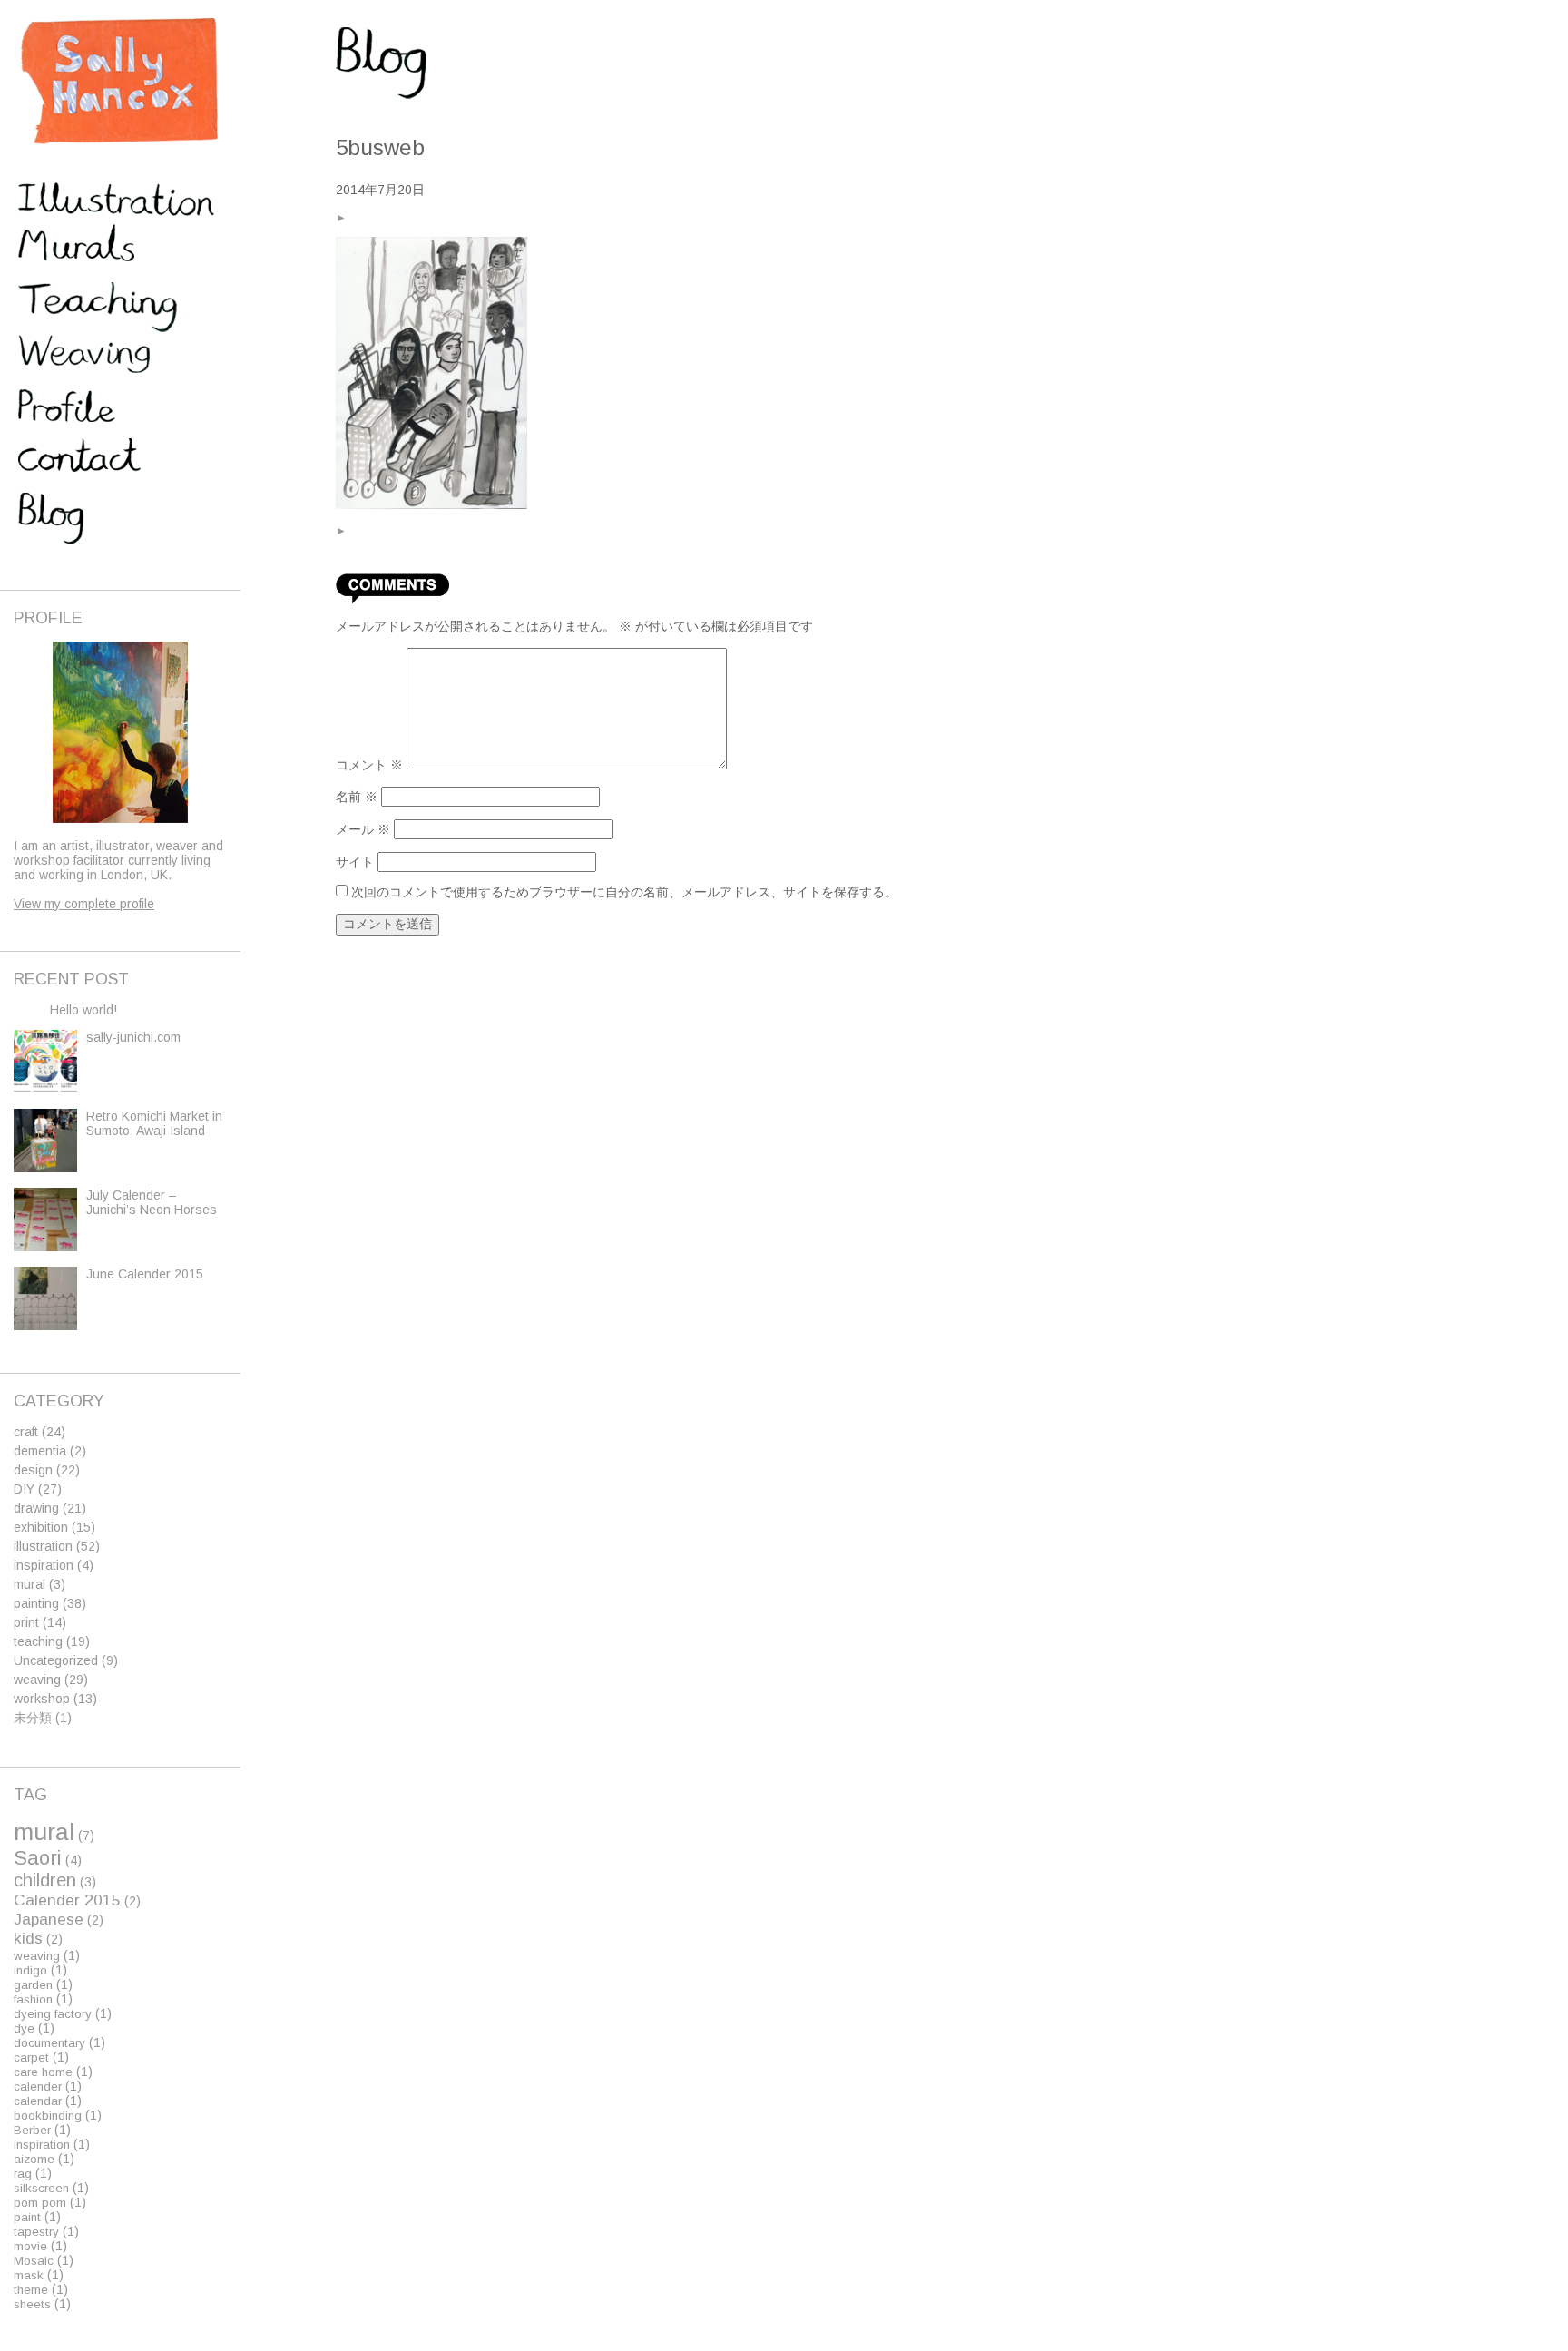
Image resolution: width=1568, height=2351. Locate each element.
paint (27, 2217)
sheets (32, 2304)
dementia (40, 1451)
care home (43, 2072)
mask (29, 2275)
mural (29, 1584)
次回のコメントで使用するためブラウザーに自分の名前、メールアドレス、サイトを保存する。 (624, 892)
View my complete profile (84, 904)
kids (28, 1938)
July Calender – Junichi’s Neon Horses (152, 1202)
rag (23, 2174)
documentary (49, 2043)
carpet (31, 2057)
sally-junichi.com (133, 1037)
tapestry (36, 2232)
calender (38, 2087)
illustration (43, 1546)
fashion (33, 1999)
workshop (42, 1699)
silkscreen (41, 2188)
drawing (36, 1508)
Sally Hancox (118, 82)
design (33, 1470)
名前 (357, 797)
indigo (30, 1970)
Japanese (49, 1919)
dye (24, 2028)
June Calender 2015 (145, 1274)
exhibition (41, 1527)
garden (33, 1985)
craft (26, 1432)
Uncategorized (56, 1660)
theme (31, 2290)
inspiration (44, 1565)
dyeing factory (53, 2014)
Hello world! (83, 1010)
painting (36, 1603)
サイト (355, 862)
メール (363, 829)
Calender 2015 (67, 1900)
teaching (38, 1641)
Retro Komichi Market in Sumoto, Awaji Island (154, 1123)
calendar (38, 2101)
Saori (38, 1858)
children (45, 1880)
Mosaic (34, 2261)
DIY (24, 1489)
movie (30, 2246)
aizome (34, 2159)
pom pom (40, 2203)
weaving (37, 1680)
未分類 (33, 1718)
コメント (369, 765)
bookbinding (48, 2116)
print (26, 1622)
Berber (32, 2130)
